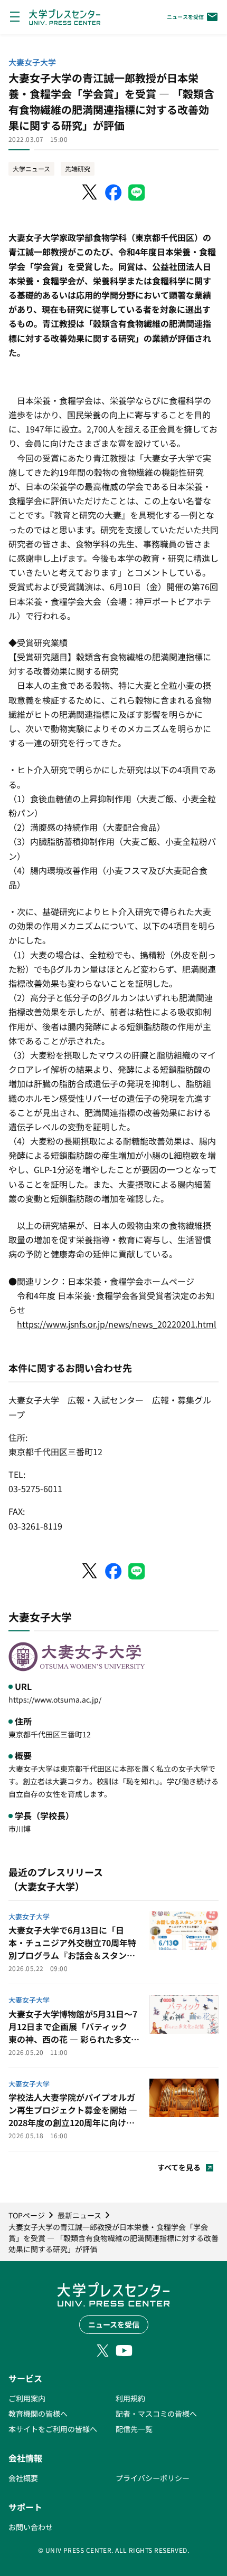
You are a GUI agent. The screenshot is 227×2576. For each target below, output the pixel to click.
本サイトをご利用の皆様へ (53, 2429)
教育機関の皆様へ (38, 2414)
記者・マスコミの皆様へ (156, 2414)
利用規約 (130, 2398)
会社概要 (23, 2478)
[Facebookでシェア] (113, 193)
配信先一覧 (134, 2429)
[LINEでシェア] (137, 193)
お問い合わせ (31, 2527)
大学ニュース (31, 169)
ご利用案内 (27, 2398)
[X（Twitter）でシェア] (90, 193)
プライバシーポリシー (153, 2478)
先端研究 (78, 169)
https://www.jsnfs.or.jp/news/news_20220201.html (117, 1324)
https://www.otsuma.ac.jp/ (55, 1699)
